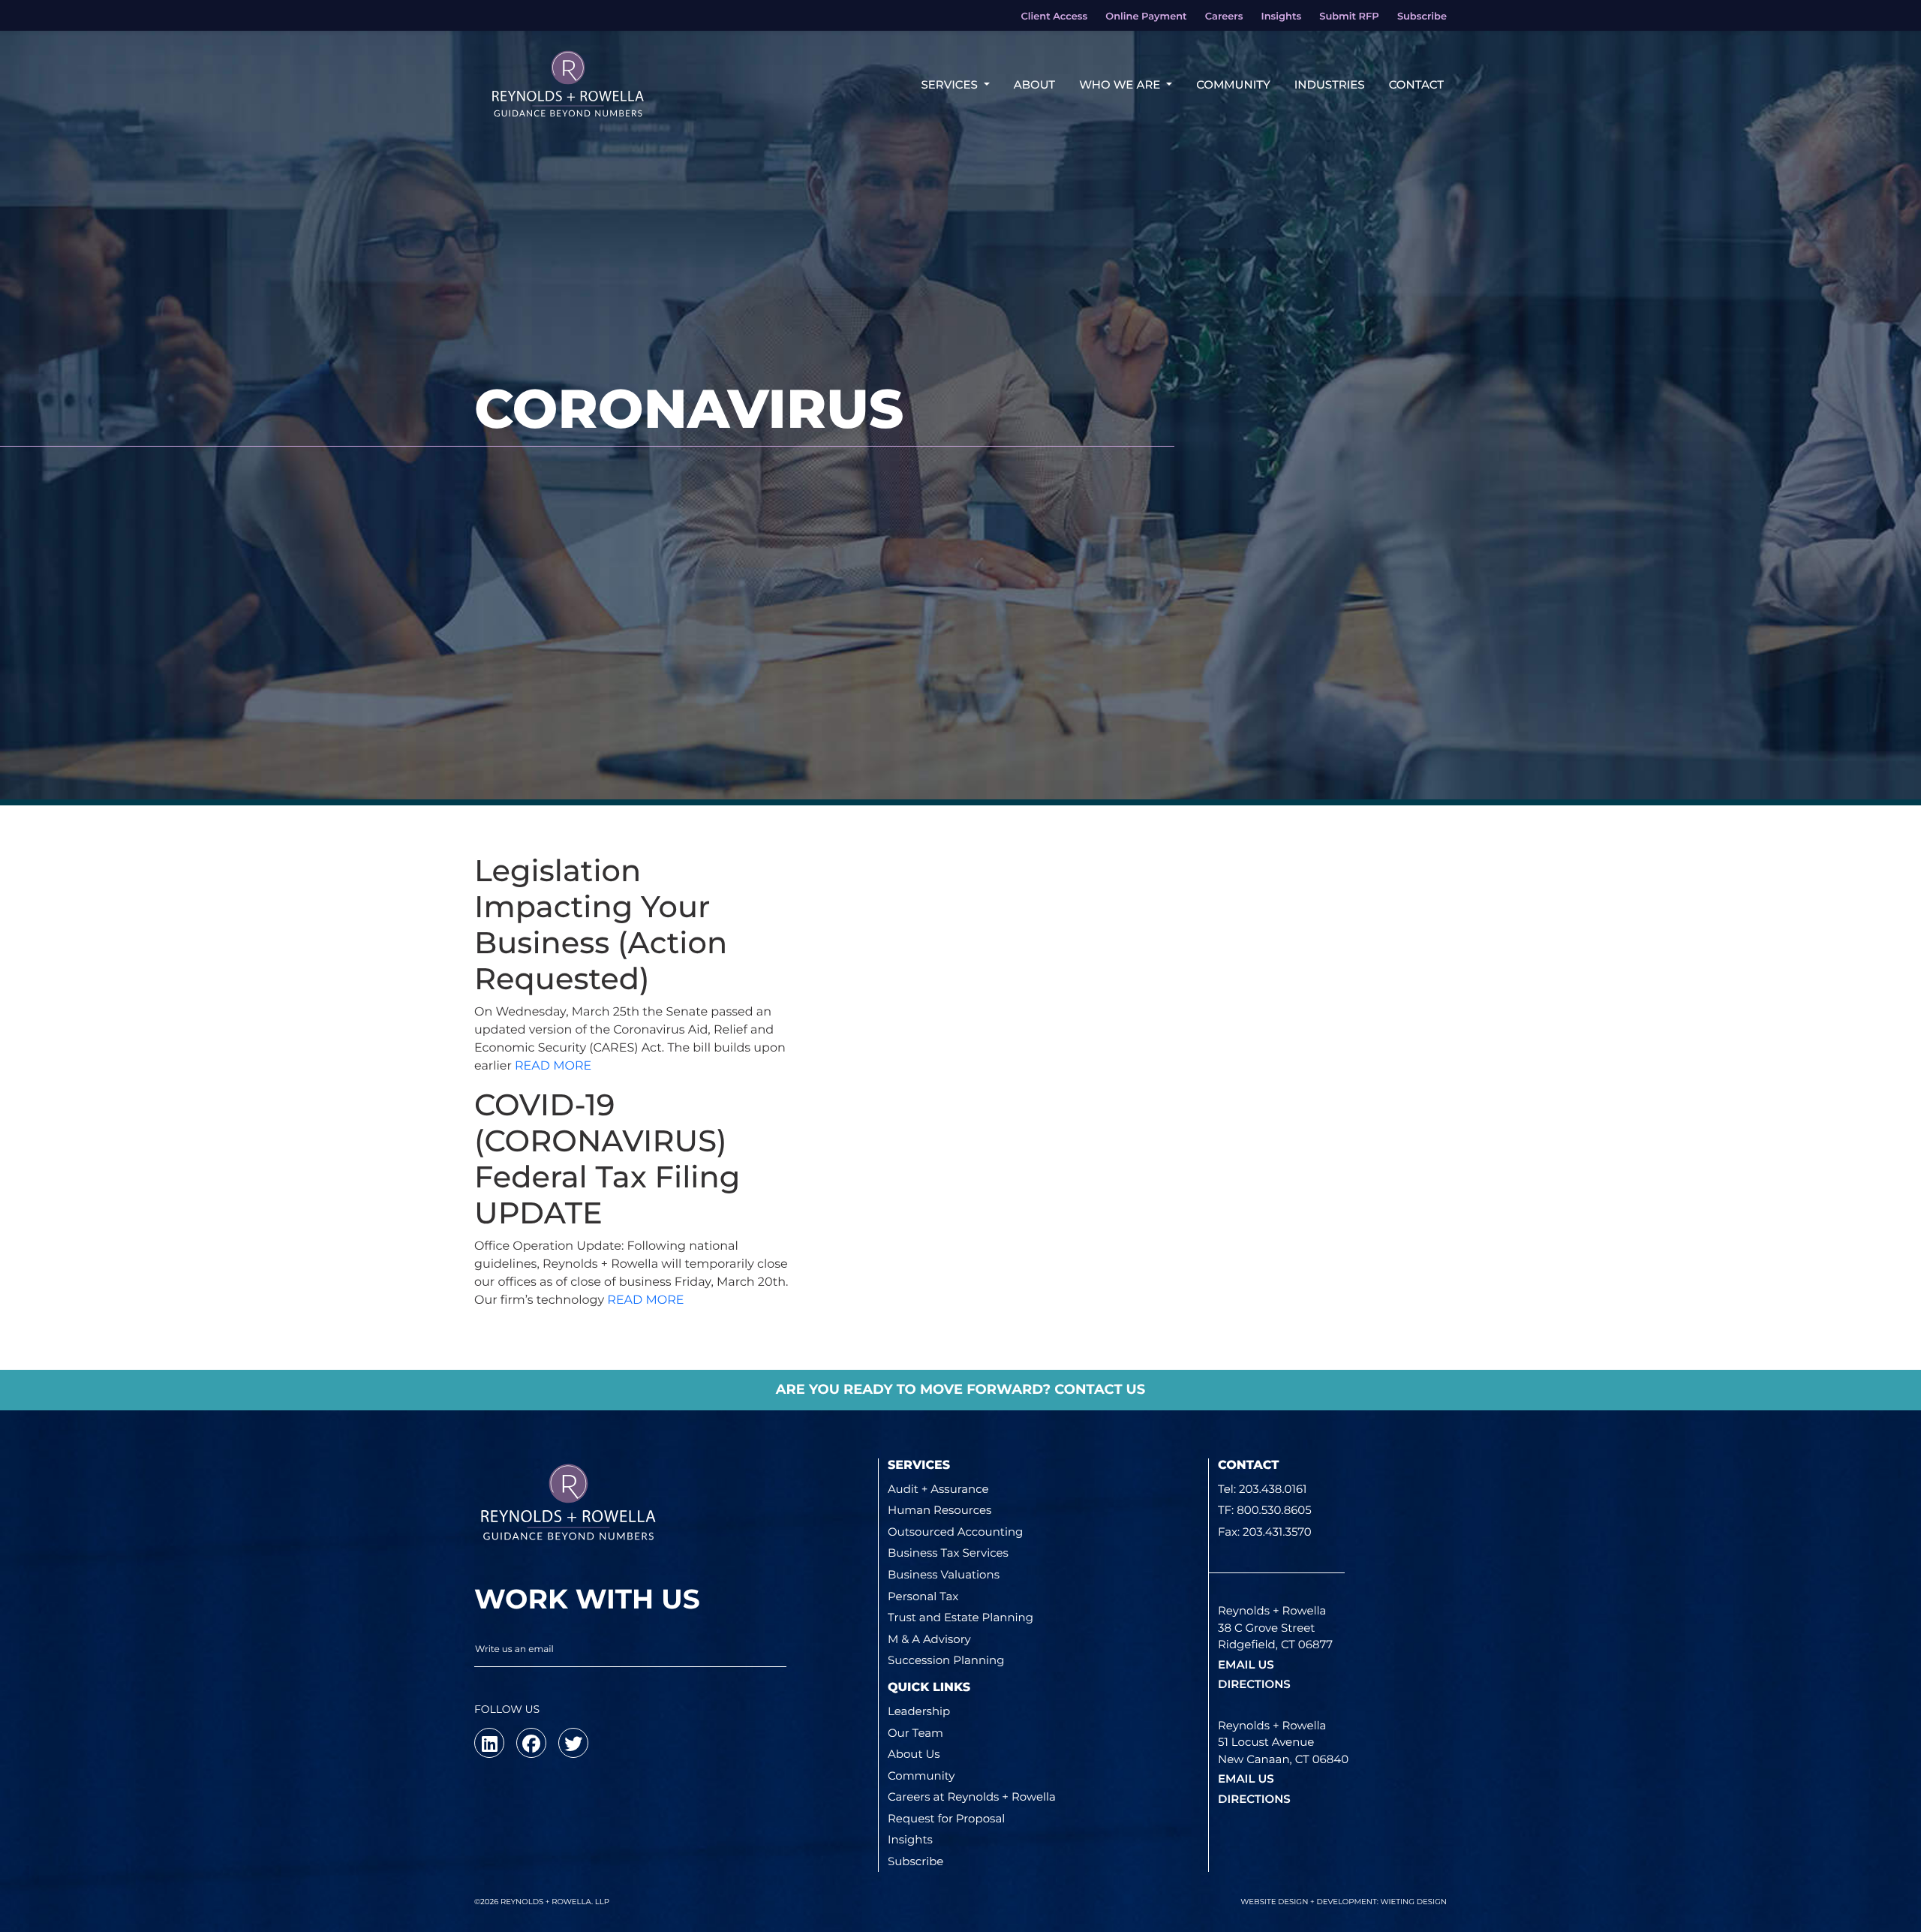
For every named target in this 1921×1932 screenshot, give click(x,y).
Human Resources (939, 1510)
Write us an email (514, 1649)
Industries (1330, 84)
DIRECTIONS (1254, 1684)
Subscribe (915, 1861)
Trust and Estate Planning (960, 1617)
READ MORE (553, 1066)
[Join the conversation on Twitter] (573, 1743)
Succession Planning (946, 1660)
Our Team (915, 1733)
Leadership (919, 1711)
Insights (910, 1839)
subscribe (1422, 17)
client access (1054, 17)
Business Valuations (944, 1574)
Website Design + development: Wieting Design (1344, 1902)
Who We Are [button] (1121, 84)
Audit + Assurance (938, 1489)
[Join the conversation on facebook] (531, 1743)
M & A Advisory (929, 1639)
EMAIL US (1246, 1664)
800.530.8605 (1274, 1510)
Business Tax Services (948, 1553)
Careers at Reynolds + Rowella (972, 1797)
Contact (1416, 84)
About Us (914, 1754)
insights (1281, 17)
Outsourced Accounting (955, 1532)
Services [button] (950, 84)
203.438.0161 (1273, 1489)
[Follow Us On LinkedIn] (489, 1743)
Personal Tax (923, 1596)
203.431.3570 (1277, 1532)
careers (1224, 17)
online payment (1146, 17)
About (1034, 84)
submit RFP (1349, 17)
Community (1233, 84)
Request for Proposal (946, 1818)
